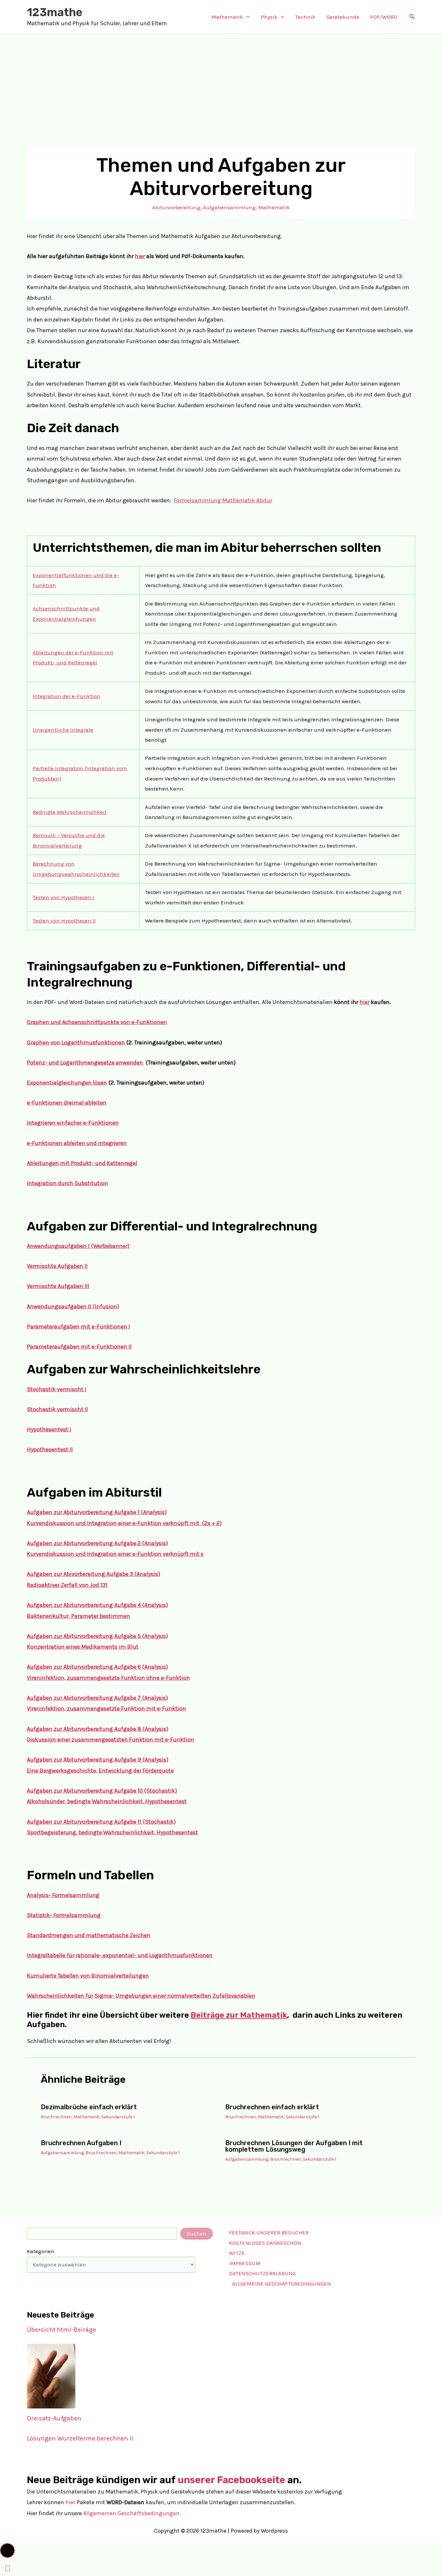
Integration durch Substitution (67, 1183)
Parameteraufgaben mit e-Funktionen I (78, 1326)
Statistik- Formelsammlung (64, 1915)
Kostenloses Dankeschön (265, 2243)
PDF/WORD (384, 17)
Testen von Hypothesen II (64, 921)
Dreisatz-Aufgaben (54, 2418)
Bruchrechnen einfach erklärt (272, 2107)
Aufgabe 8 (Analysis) (141, 1729)
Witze (237, 2253)
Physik (269, 17)
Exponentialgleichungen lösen (67, 1083)
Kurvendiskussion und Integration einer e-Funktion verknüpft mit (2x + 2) (124, 1523)
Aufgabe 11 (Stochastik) (145, 1822)
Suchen (197, 2233)
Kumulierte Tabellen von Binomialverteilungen (88, 1976)
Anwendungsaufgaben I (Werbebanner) (78, 1246)
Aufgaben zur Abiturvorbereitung (71, 1543)
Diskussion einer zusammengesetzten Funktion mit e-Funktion (110, 1740)
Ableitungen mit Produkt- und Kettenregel (82, 1163)
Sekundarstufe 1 (118, 2117)
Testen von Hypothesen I (63, 897)
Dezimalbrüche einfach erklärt (89, 2107)
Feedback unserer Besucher (269, 2232)
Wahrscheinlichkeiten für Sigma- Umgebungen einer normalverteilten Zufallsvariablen (141, 1996)
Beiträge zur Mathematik (239, 2015)
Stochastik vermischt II (57, 1409)
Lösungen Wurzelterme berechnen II (80, 2438)
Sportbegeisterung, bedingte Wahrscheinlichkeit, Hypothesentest (112, 1832)
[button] (246, 17)
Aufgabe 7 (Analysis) (141, 1698)
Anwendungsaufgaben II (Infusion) (73, 1306)
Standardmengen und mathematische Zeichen (89, 1935)
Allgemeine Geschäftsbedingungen (282, 2284)
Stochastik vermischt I (57, 1389)
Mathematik (227, 17)
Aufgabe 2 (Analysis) (141, 1543)
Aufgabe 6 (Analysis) (141, 1667)
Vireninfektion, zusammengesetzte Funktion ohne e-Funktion (108, 1678)
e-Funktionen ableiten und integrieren (77, 1143)
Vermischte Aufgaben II (57, 1266)
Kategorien (41, 2251)
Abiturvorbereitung (176, 207)
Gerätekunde (343, 17)
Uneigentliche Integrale (63, 730)
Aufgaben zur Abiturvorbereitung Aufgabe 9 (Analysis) (98, 1760)
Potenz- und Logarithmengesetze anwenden (86, 1063)
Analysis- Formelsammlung (63, 1895)
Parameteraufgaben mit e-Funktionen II (79, 1347)
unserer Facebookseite (231, 2480)
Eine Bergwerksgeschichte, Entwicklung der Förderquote (100, 1771)
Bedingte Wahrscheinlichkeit (70, 812)
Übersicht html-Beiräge (61, 2330)
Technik (305, 17)
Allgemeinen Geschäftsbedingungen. (132, 2513)
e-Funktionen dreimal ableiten (67, 1103)
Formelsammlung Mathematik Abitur (223, 500)
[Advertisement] (221, 82)
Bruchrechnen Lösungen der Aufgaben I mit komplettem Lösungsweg (294, 2146)
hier (140, 256)
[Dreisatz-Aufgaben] (51, 2376)
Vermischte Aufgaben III (58, 1286)
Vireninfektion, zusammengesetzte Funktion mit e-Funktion (106, 1708)
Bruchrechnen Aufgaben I (81, 2143)
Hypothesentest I (49, 1429)
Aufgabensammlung (229, 207)
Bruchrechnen (56, 2117)
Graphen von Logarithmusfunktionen (77, 1042)
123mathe (55, 12)
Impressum (245, 2263)
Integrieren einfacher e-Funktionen (73, 1123)
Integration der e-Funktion (66, 696)
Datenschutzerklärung (262, 2273)
